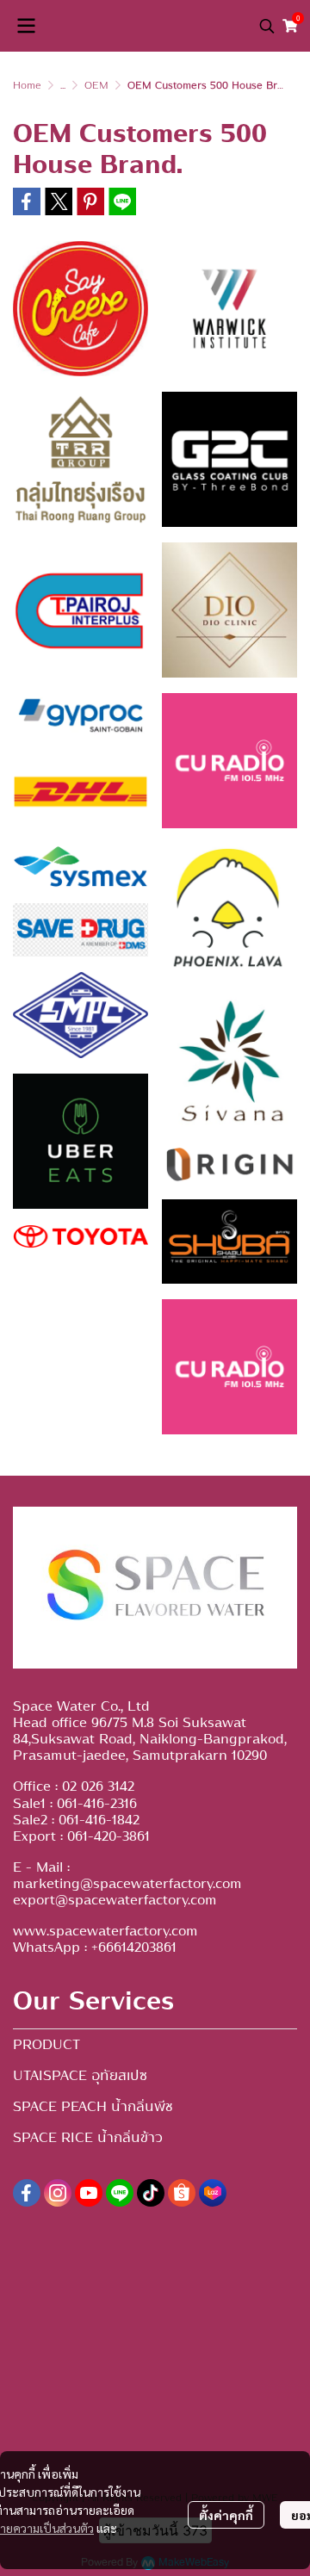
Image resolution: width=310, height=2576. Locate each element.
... (63, 85)
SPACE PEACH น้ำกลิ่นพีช (93, 2107)
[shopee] (182, 2193)
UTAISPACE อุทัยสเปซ (80, 2076)
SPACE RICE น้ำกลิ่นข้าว (88, 2138)
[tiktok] (151, 2193)
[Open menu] (26, 26)
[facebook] (27, 2193)
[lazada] (213, 2193)
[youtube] (89, 2193)
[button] (267, 26)
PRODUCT (46, 2045)
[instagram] (58, 2193)
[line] (120, 2193)
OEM (96, 85)
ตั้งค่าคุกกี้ (226, 2515)
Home (27, 85)
